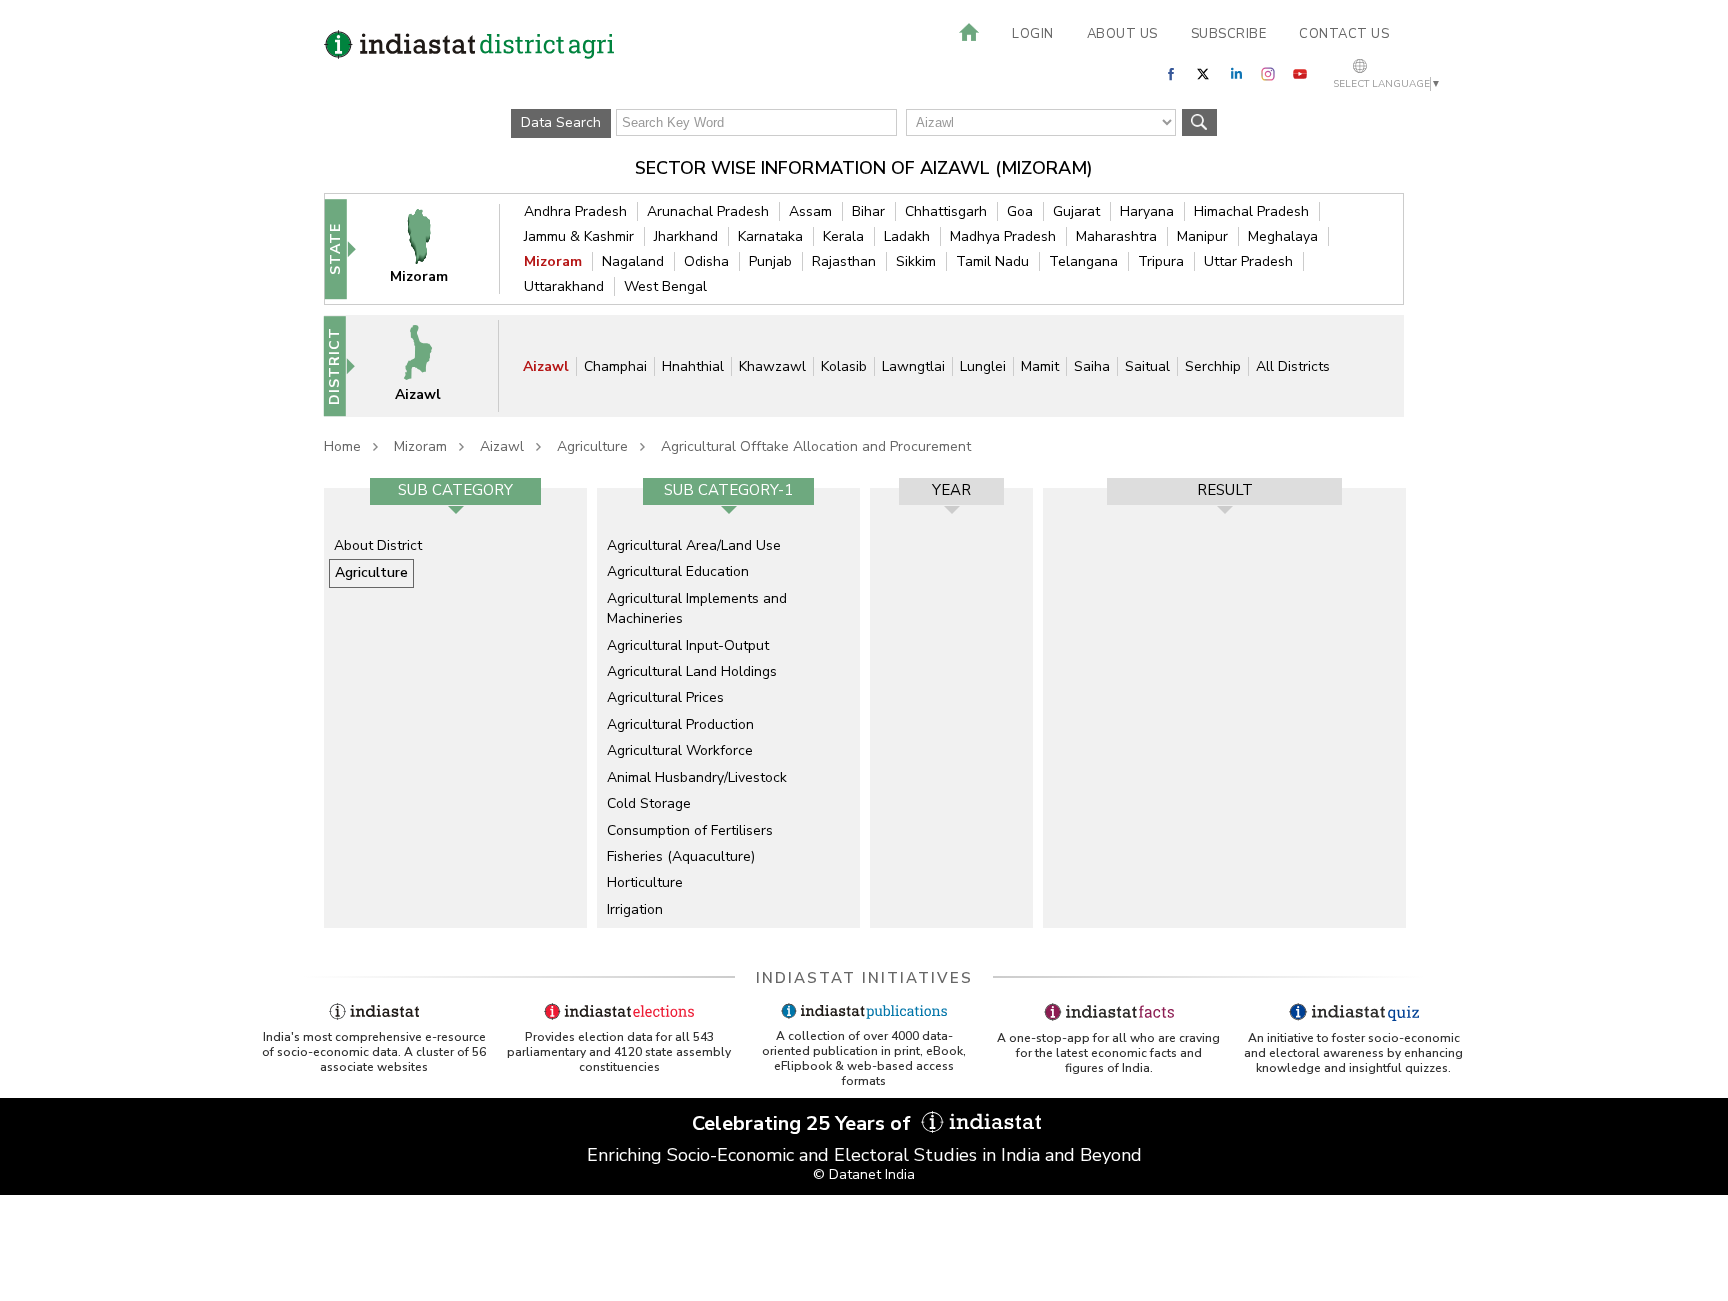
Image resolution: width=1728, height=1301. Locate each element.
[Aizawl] (431, 365)
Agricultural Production (680, 724)
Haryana (1147, 211)
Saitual (1147, 366)
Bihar (868, 211)
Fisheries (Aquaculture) (681, 856)
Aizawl (546, 366)
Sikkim (916, 261)
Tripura (1161, 261)
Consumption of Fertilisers (690, 830)
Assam (810, 211)
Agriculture (592, 446)
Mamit (1040, 366)
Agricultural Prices (665, 697)
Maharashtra (1116, 236)
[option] (455, 708)
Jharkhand (686, 236)
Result (1225, 490)
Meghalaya (1283, 236)
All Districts (1293, 366)
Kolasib (844, 366)
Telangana (1083, 261)
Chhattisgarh (946, 211)
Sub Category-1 (728, 490)
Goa (1020, 211)
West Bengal (665, 286)
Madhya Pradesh (1003, 236)
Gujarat (1076, 211)
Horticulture (645, 882)
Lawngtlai (913, 366)
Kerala (843, 236)
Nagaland (633, 261)
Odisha (706, 261)
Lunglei (983, 366)
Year (951, 490)
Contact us (1344, 34)
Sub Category (455, 490)
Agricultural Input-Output (688, 645)
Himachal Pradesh (1251, 211)
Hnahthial (693, 366)
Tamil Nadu (992, 261)
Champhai (615, 366)
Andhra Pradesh (575, 211)
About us (1122, 34)
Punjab (770, 261)
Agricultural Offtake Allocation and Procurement (816, 446)
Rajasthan (844, 261)
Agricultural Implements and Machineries (697, 608)
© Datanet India (864, 1174)
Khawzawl (772, 366)
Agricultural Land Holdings (692, 671)
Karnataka (770, 236)
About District (378, 545)
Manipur (1202, 236)
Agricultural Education (678, 571)
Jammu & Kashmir (579, 236)
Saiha (1092, 366)
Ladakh (907, 236)
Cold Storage (649, 803)
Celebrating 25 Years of (804, 1123)
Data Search (561, 122)
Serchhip (1213, 366)
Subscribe (1229, 34)
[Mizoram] (432, 248)
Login (1033, 34)
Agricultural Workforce (680, 750)
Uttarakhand (564, 286)
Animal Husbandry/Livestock (697, 777)
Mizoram (553, 261)
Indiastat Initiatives (864, 978)
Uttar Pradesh (1248, 261)
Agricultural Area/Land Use (694, 545)
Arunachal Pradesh (708, 211)
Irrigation (635, 909)
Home (342, 446)
